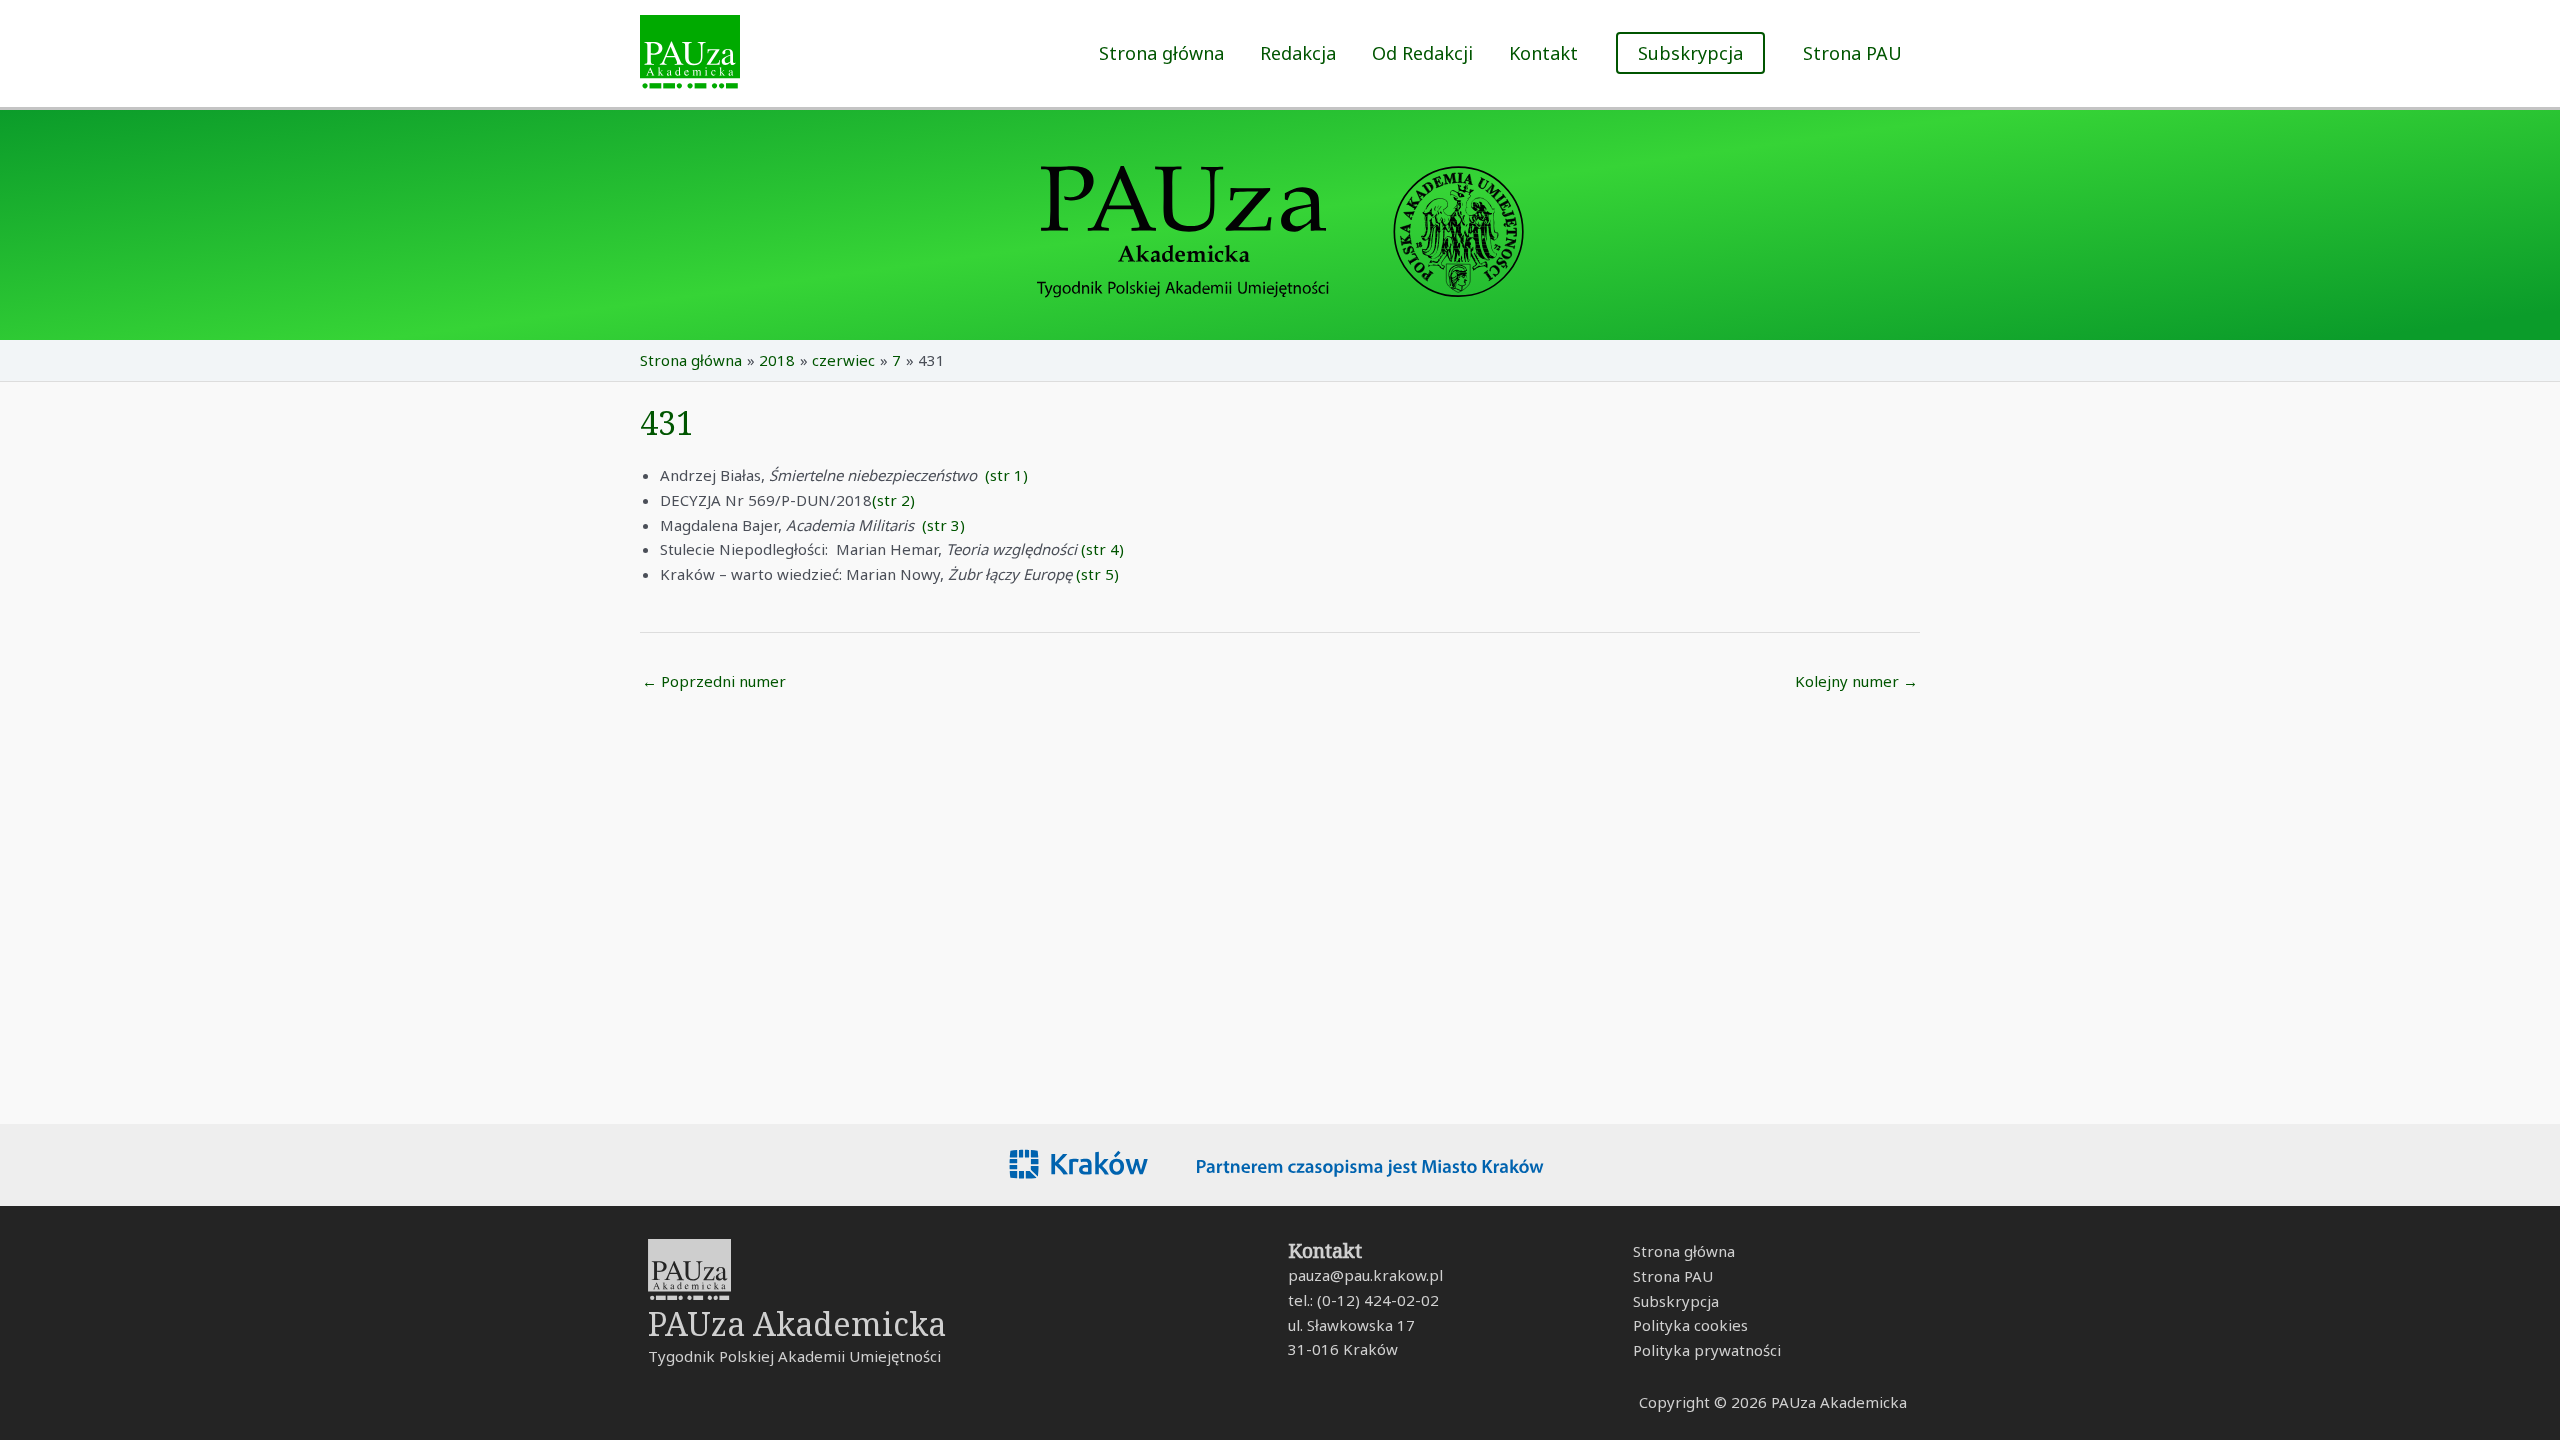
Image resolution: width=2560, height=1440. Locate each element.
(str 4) (1102, 549)
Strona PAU (1852, 53)
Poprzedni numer (714, 681)
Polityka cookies (1690, 1325)
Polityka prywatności (1707, 1350)
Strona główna (1161, 53)
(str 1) (1006, 475)
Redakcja (1298, 53)
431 (667, 422)
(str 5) (1097, 574)
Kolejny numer (1856, 681)
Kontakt (1543, 53)
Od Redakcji (1422, 53)
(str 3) (943, 525)
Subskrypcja (1676, 1301)
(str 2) (893, 500)
